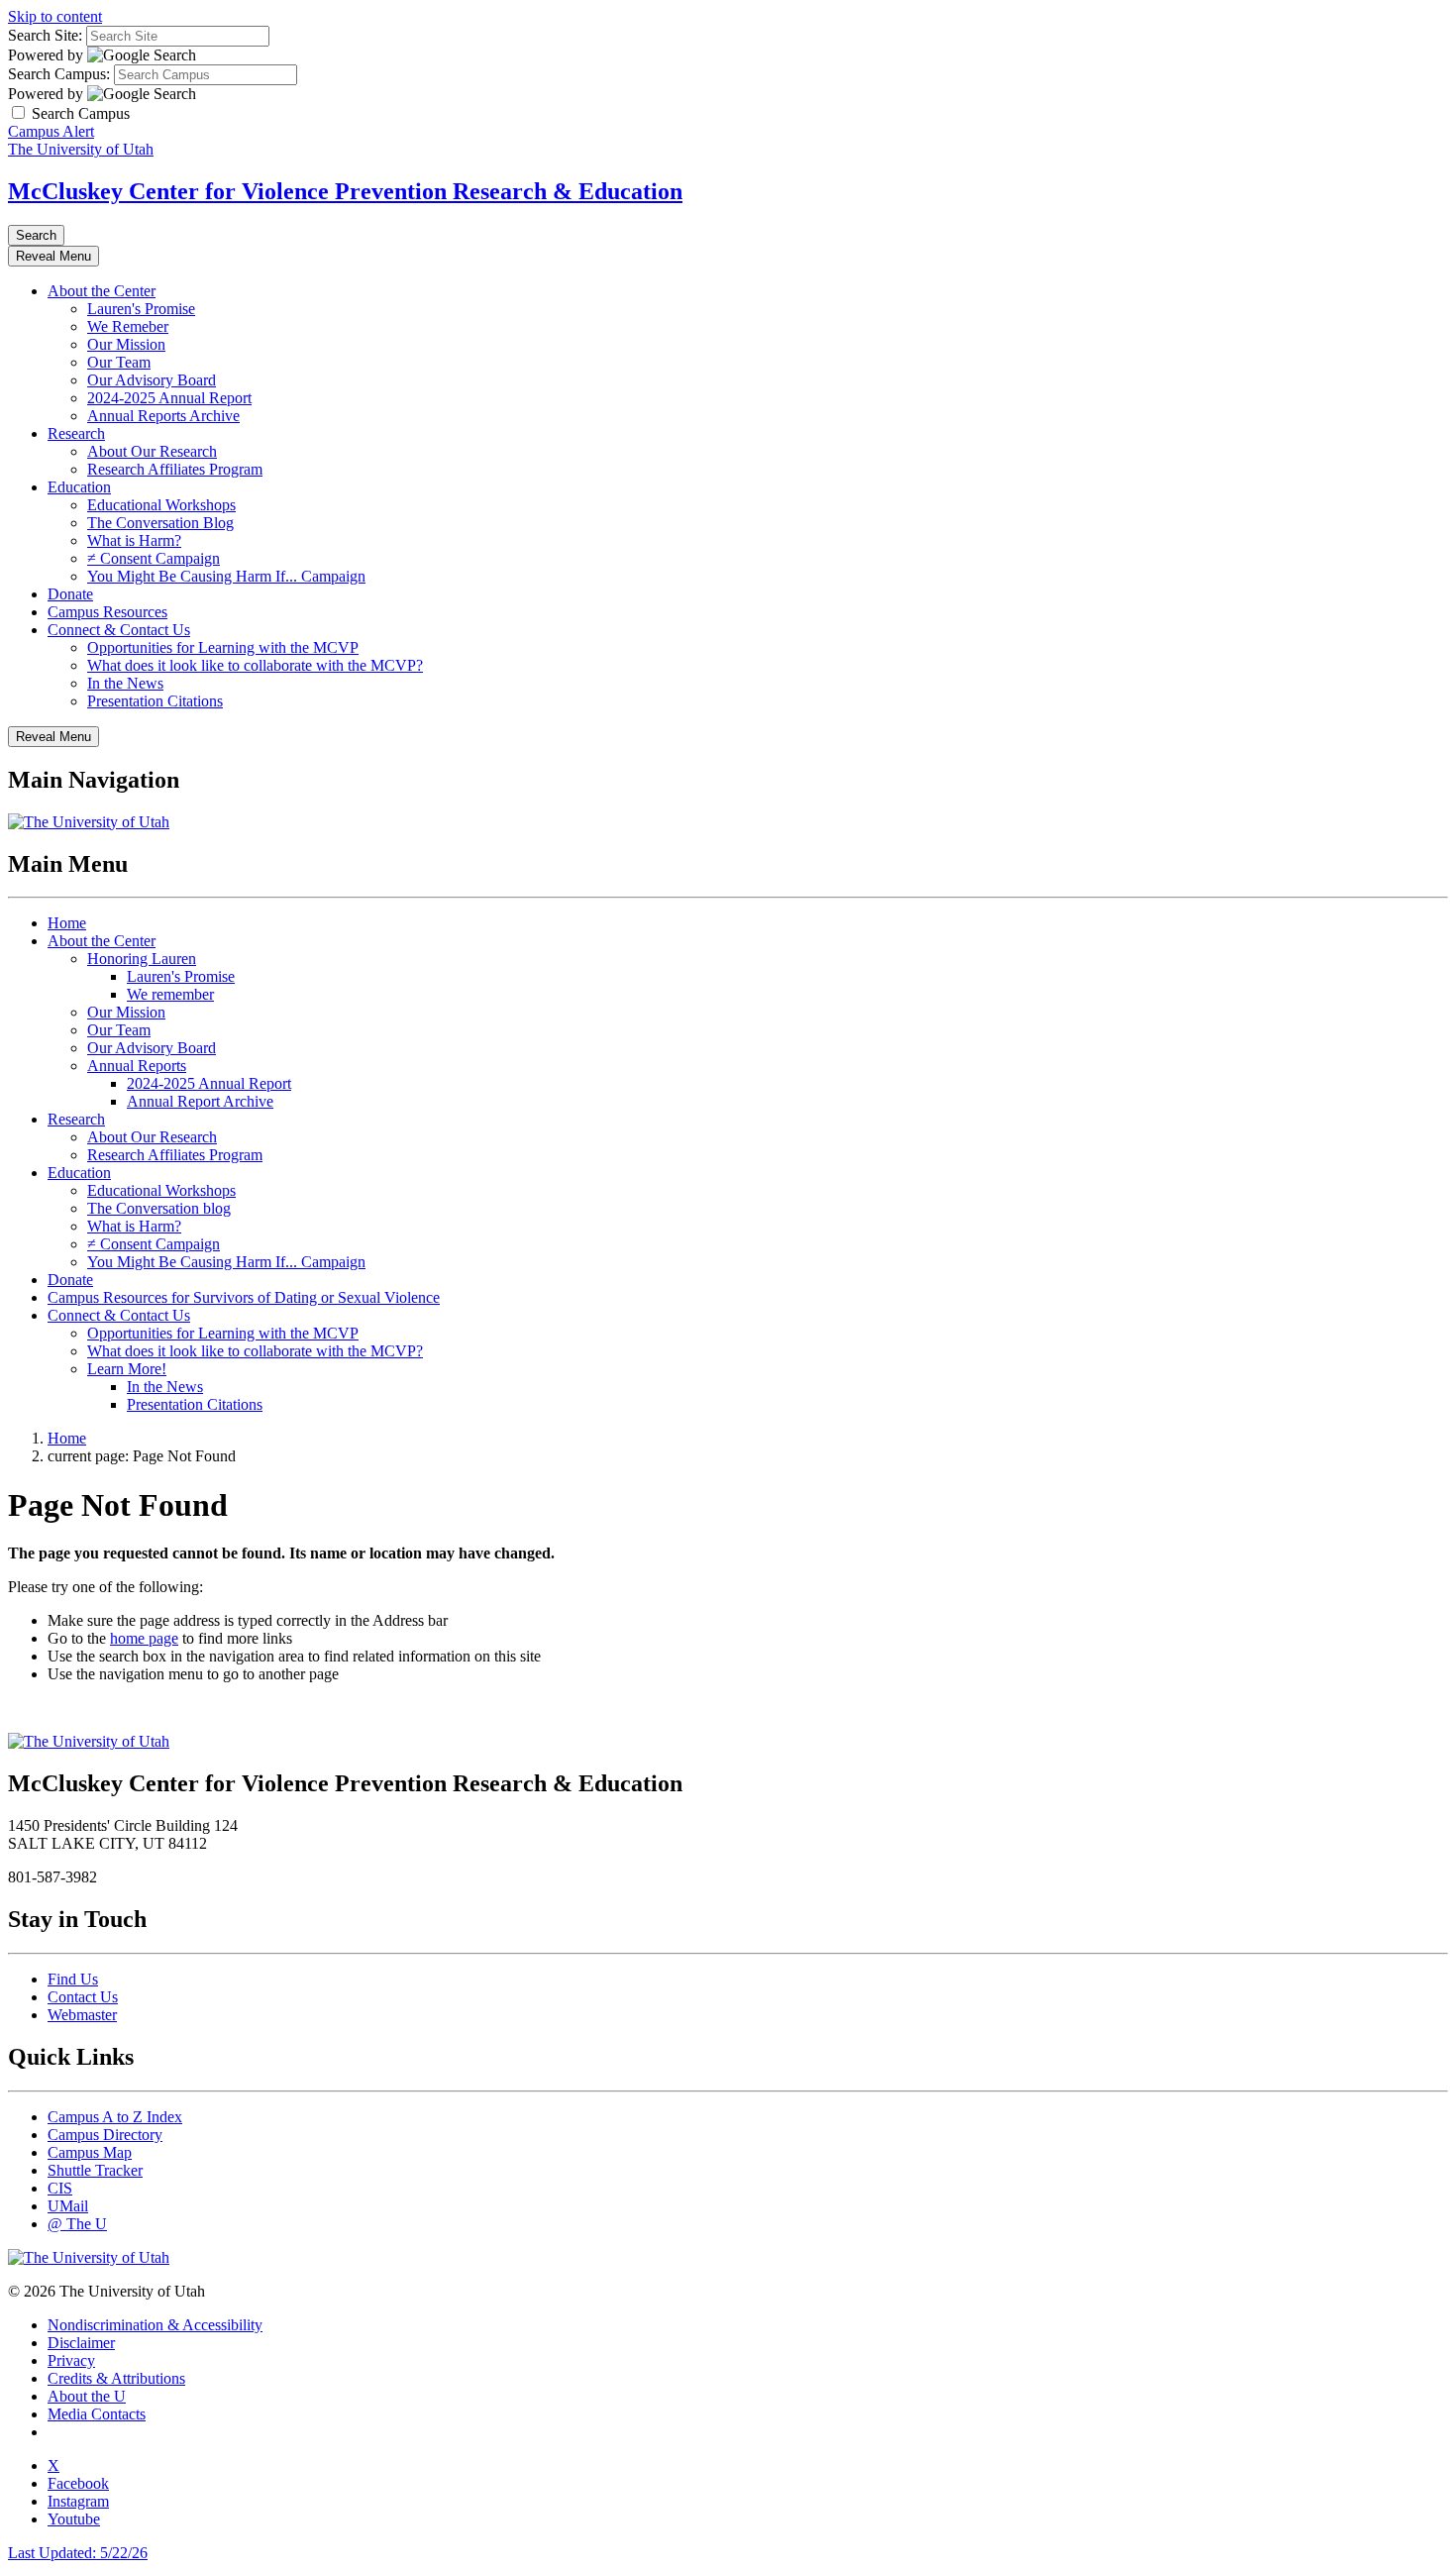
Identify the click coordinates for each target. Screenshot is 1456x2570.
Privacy (71, 2360)
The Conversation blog (159, 1208)
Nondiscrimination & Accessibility (155, 2325)
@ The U (77, 2224)
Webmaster (82, 2015)
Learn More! (127, 1369)
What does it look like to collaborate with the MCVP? (255, 665)
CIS (60, 2188)
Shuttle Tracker (95, 2170)
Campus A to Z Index (115, 2117)
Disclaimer (81, 2343)
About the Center (102, 291)
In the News (125, 683)
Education (79, 487)
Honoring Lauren (142, 959)
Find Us (73, 1979)
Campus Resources (107, 612)
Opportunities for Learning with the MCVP (223, 647)
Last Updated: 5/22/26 (78, 2553)
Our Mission (126, 344)
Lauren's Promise (141, 309)
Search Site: (45, 35)
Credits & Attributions (116, 2378)
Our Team (119, 362)
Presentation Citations (155, 701)
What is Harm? (134, 540)
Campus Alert (51, 131)
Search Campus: (59, 74)
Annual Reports (137, 1066)
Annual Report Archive (200, 1101)
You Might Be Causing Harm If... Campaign (226, 576)
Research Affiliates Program (175, 469)
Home (67, 923)
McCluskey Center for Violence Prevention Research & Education (345, 191)
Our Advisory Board (152, 380)
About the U (87, 2396)
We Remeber (128, 326)
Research (76, 433)
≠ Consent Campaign (154, 558)
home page (144, 1638)
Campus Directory (105, 2135)
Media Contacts (97, 2414)
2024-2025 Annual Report (169, 398)
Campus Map (90, 2152)
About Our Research (152, 451)
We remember (170, 994)
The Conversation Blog (160, 523)
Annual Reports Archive (163, 416)
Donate (70, 594)
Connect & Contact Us (119, 630)
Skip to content (55, 16)
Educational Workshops (161, 505)
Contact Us (83, 1997)
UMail (68, 2206)
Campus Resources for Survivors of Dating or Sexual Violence (244, 1297)
